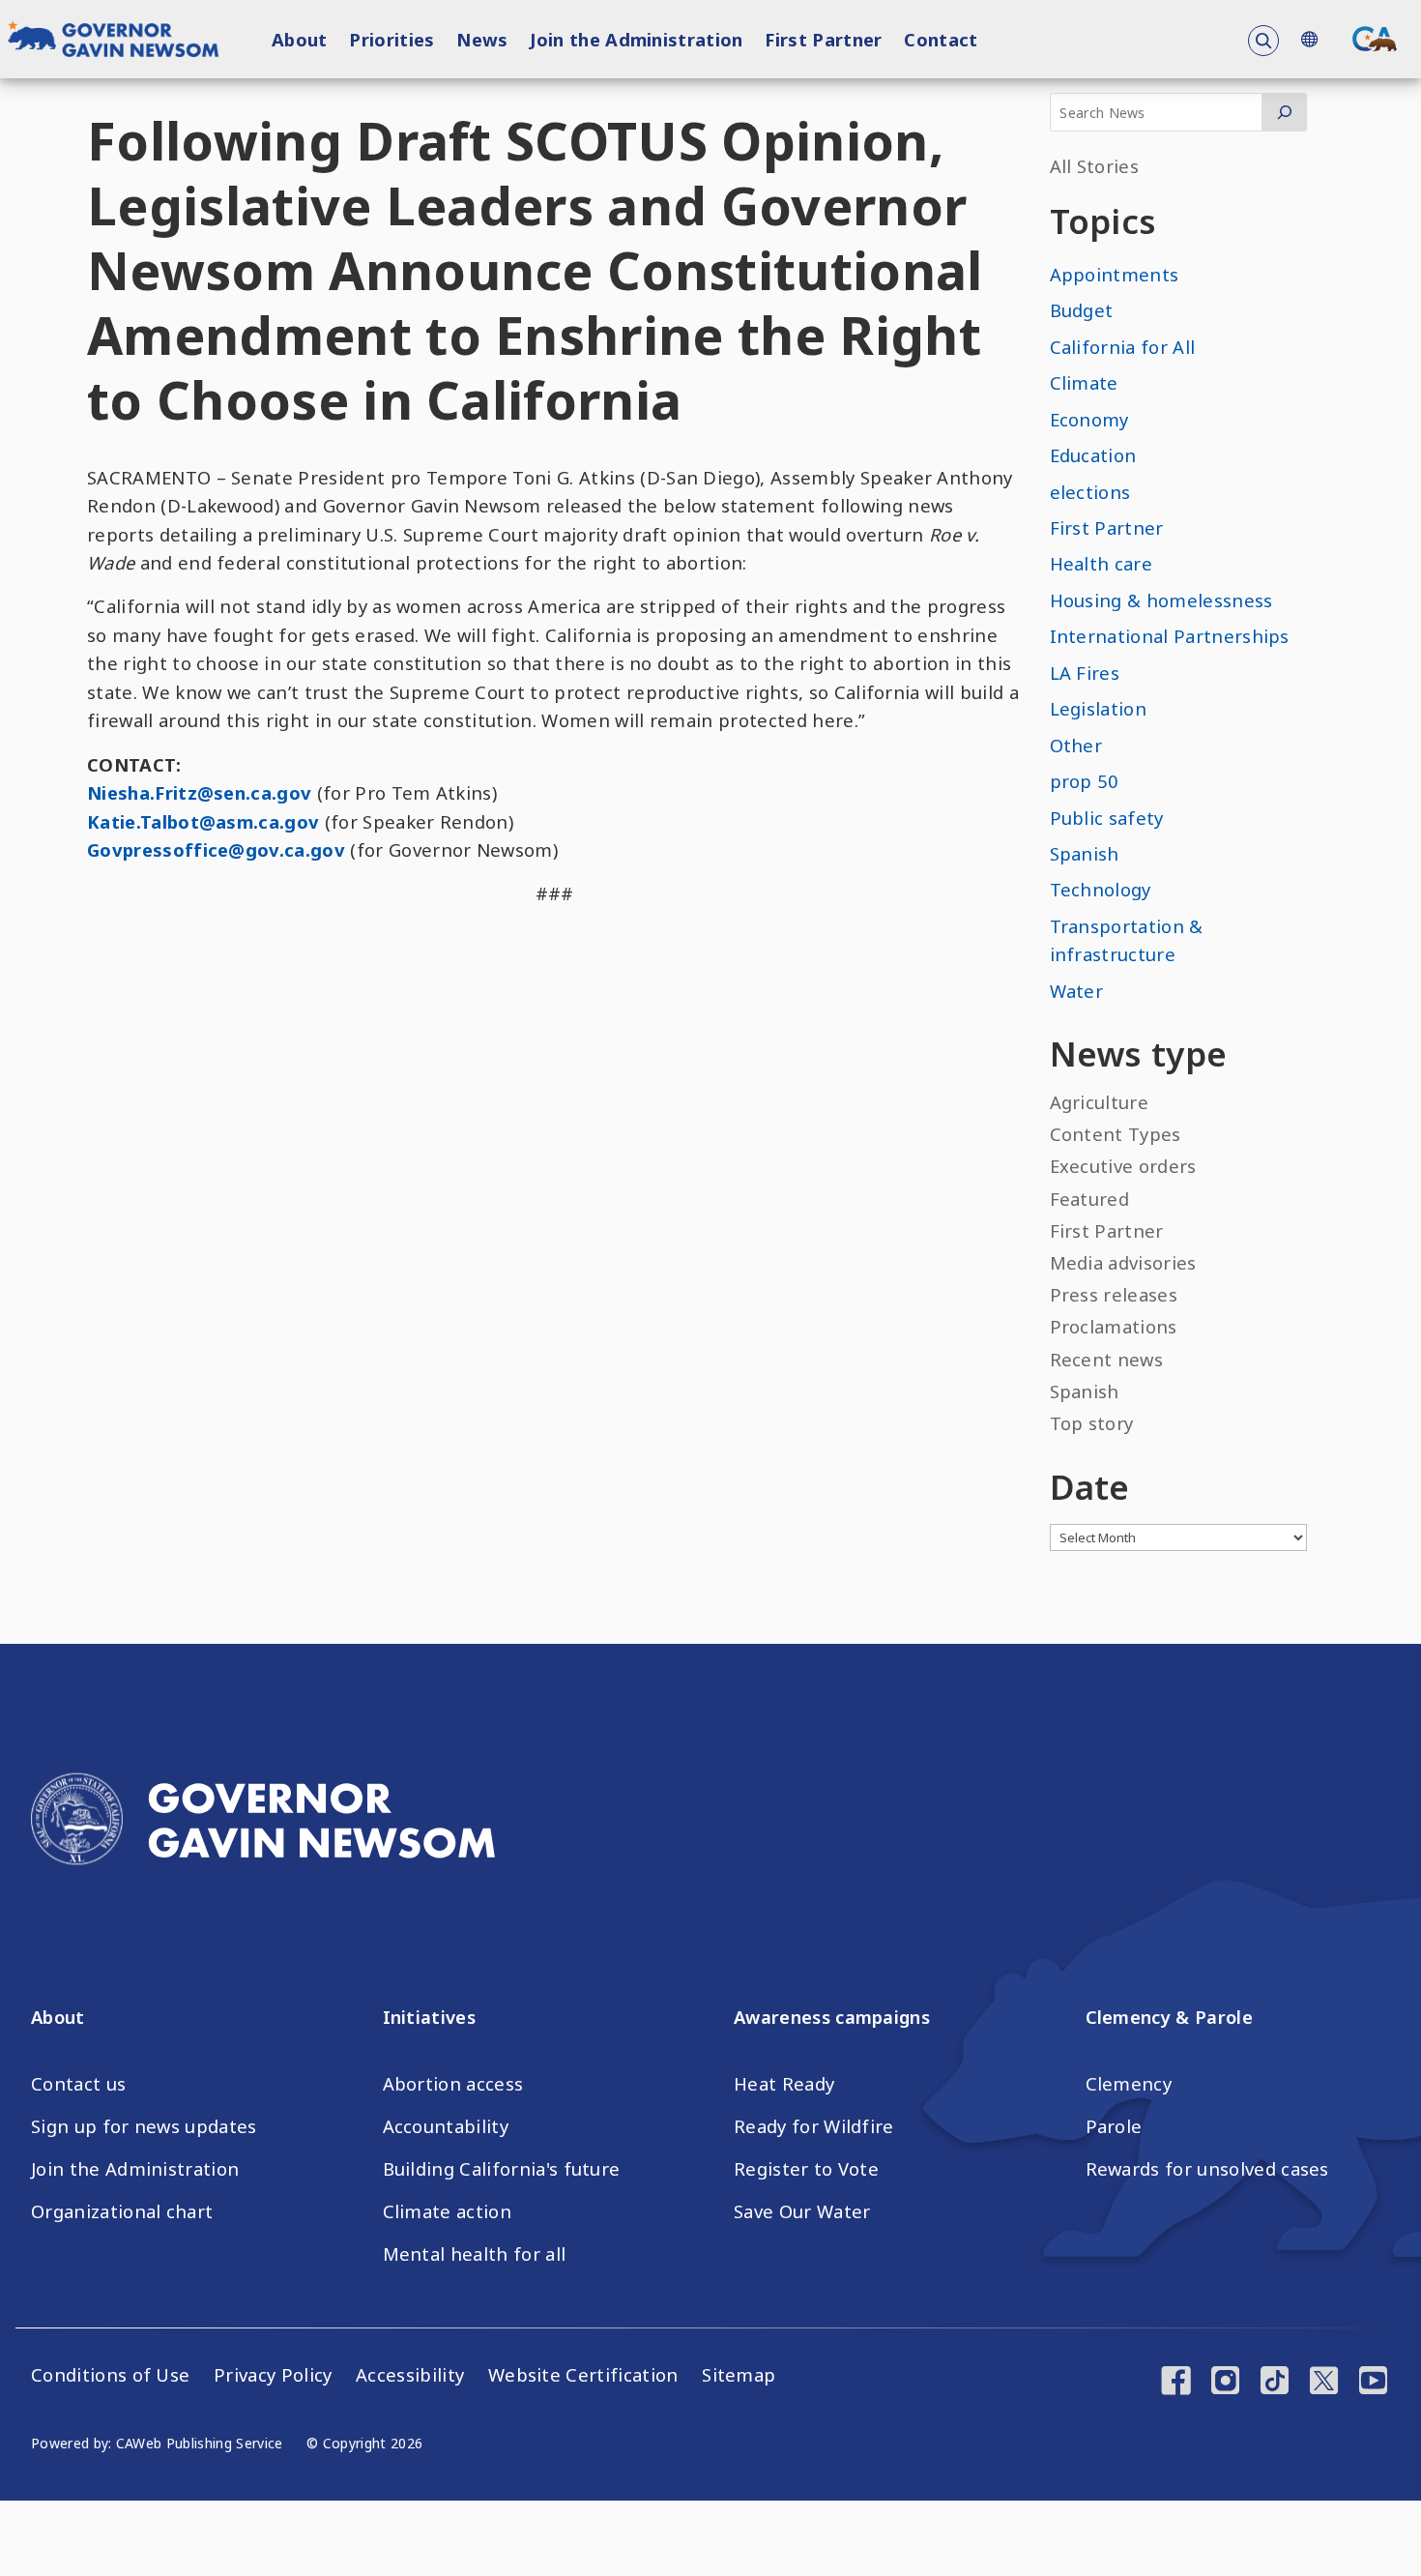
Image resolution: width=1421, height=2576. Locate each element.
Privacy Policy (273, 2375)
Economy (1089, 419)
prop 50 (1085, 781)
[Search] (1284, 112)
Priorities (391, 39)
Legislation (1099, 708)
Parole (1114, 2126)
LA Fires (1085, 673)
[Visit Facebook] (1176, 2383)
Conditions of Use (110, 2375)
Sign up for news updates (144, 2126)
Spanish (1085, 853)
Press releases (1114, 1294)
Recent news (1107, 1359)
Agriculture (1100, 1102)
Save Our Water (802, 2211)
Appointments (1115, 274)
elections (1090, 492)
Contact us (78, 2084)
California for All (1123, 347)
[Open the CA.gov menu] (1375, 39)
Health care (1102, 563)
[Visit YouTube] (1373, 2383)
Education (1093, 455)
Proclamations (1114, 1326)
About (300, 39)
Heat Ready (784, 2084)
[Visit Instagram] (1225, 2383)
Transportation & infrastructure (1127, 940)
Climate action (447, 2211)
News (482, 39)
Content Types (1116, 1134)
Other (1076, 745)
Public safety (1107, 818)
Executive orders (1123, 1166)
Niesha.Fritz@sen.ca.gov (199, 792)
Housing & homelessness (1161, 600)
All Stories (1095, 166)
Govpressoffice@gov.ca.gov (216, 849)
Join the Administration (636, 39)
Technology (1101, 889)
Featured (1090, 1199)
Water (1077, 991)
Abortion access (453, 2084)
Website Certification (583, 2375)
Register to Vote (806, 2169)
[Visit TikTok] (1275, 2383)
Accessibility (410, 2375)
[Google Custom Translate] (1309, 39)
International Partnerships (1170, 636)
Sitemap (739, 2375)
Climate (1084, 382)
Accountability (446, 2126)
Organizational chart (122, 2211)
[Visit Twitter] (1324, 2383)
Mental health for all (475, 2254)
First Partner (823, 39)
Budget (1082, 310)
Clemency (1129, 2084)
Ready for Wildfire (814, 2126)
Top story (1092, 1423)
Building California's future (502, 2169)
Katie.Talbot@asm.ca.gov (203, 821)
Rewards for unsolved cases (1207, 2169)
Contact (941, 39)
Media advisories (1123, 1262)
